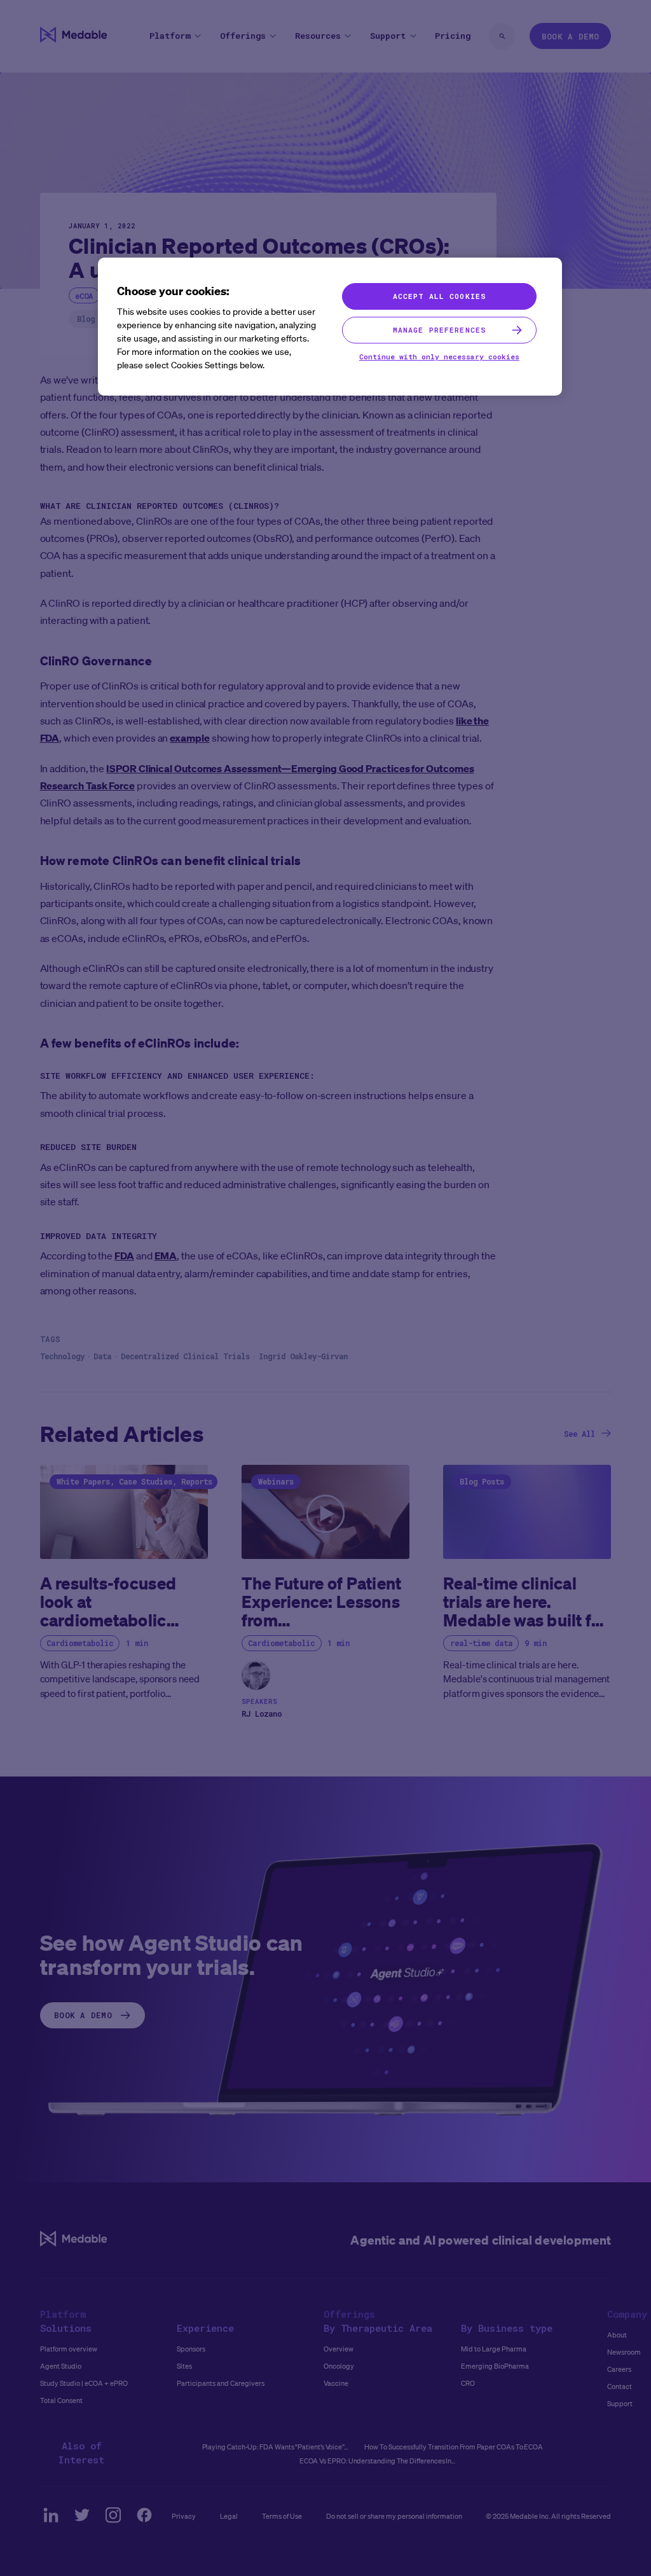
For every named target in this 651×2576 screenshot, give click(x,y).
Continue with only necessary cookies (439, 357)
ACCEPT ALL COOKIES (439, 296)
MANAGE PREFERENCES (439, 330)
